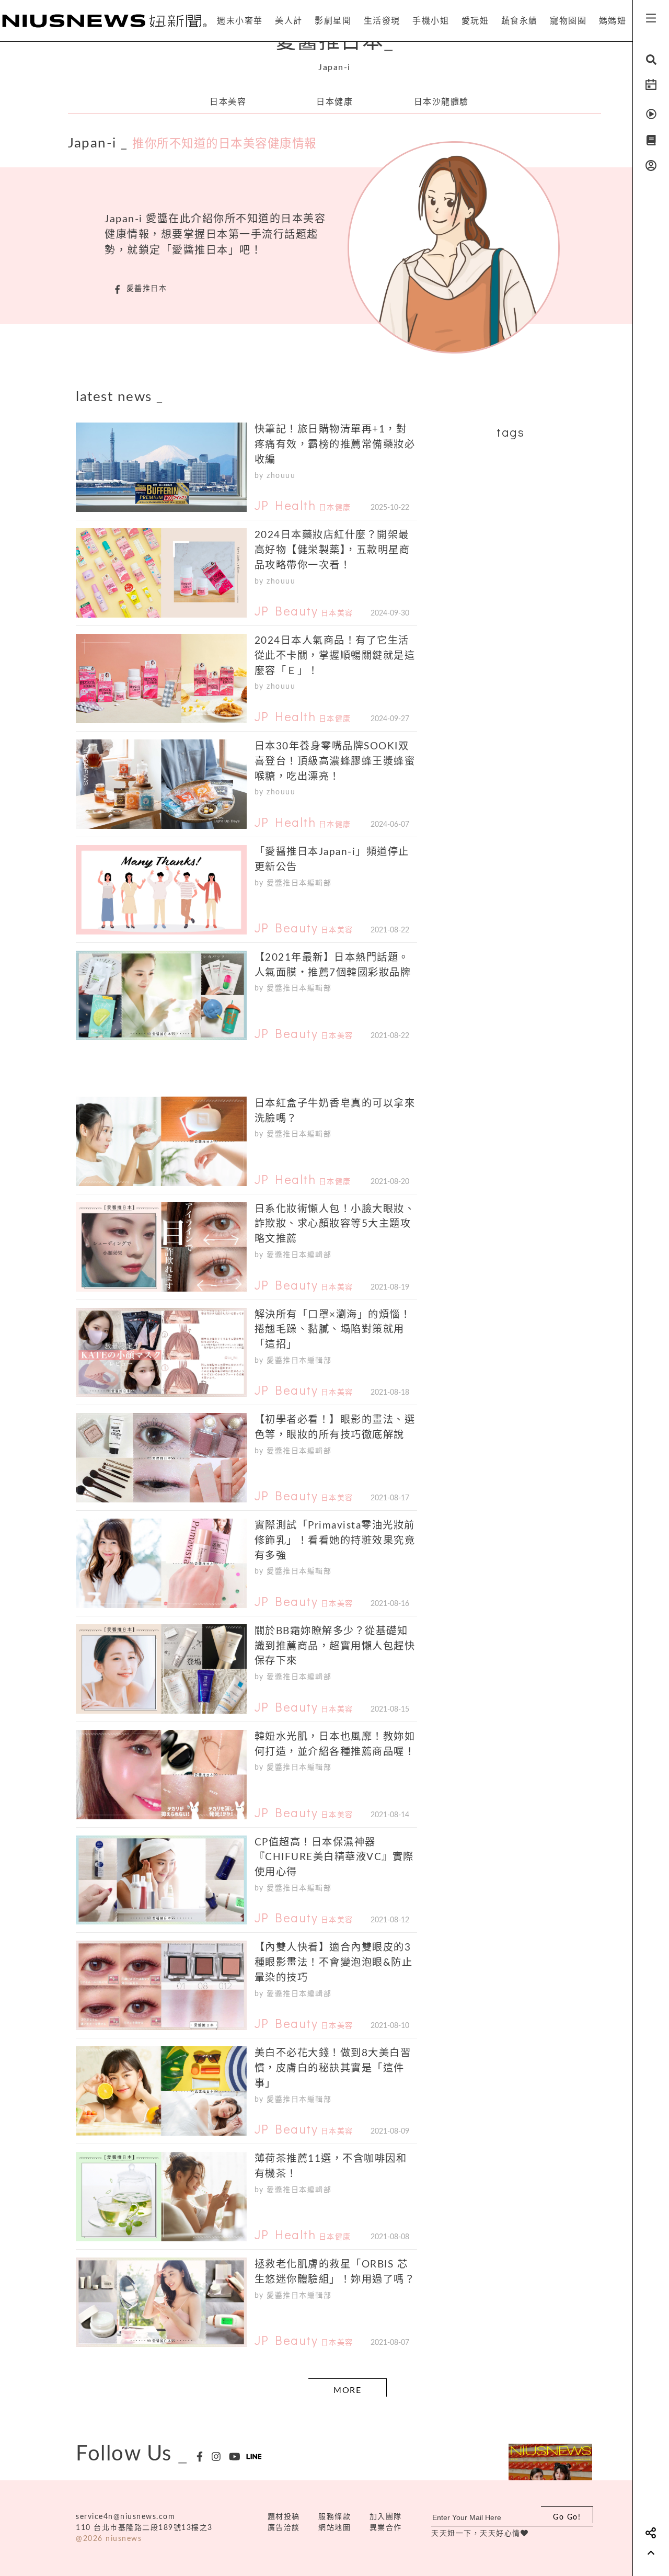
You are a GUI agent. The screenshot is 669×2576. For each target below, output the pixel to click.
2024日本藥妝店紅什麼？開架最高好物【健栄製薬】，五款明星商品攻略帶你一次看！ (332, 550)
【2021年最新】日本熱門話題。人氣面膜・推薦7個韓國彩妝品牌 (333, 965)
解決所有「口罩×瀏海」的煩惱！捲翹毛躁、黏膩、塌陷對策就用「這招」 (333, 1330)
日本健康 (334, 102)
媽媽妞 (613, 21)
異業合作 (386, 2528)
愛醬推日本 (335, 42)
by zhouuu (275, 476)
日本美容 (228, 102)
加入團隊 (386, 2517)
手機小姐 (431, 21)
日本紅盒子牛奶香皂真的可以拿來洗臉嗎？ (335, 1111)
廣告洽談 (284, 2528)
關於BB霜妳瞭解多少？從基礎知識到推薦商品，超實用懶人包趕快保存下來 (335, 1646)
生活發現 (382, 21)
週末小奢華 (240, 21)
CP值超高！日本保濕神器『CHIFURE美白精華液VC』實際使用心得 (334, 1858)
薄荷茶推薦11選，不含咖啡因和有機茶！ (331, 2167)
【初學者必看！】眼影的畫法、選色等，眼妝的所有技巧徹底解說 (335, 1428)
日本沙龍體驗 (441, 102)
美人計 (289, 21)
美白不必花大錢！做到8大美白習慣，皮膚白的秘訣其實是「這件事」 (333, 2068)
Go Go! (567, 2517)
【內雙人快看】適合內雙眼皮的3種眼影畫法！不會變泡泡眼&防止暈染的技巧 (334, 1963)
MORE (347, 2390)
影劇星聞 (333, 21)
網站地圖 (334, 2528)
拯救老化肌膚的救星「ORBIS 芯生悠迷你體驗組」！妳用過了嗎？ (335, 2272)
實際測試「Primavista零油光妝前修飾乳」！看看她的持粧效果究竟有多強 (335, 1541)
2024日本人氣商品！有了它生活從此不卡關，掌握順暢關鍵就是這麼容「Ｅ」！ (335, 656)
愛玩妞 (475, 21)
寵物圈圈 (568, 21)
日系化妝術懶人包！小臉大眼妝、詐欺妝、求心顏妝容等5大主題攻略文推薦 (335, 1224)
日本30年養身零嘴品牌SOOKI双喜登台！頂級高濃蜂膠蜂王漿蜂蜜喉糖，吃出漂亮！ (335, 762)
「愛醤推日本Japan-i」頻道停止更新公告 (332, 860)
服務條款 (334, 2517)
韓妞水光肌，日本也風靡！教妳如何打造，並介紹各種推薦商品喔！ (335, 1745)
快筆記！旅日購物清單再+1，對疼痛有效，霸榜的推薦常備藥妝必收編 (335, 445)
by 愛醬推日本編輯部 (293, 883)
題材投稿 (284, 2517)
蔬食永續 (520, 21)
